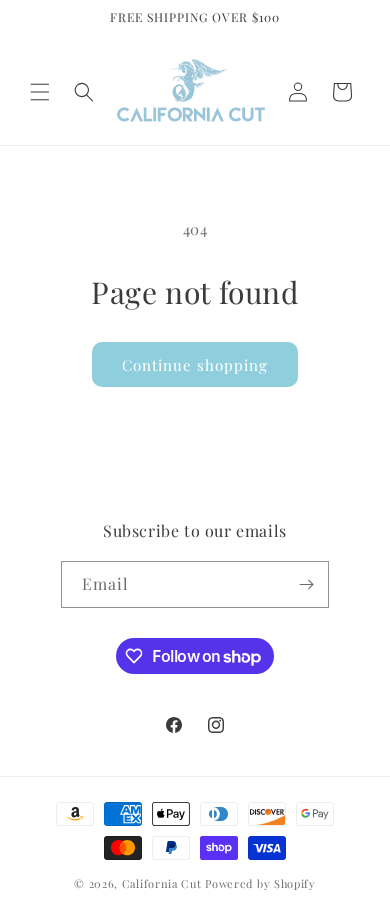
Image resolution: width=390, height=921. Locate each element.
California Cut (164, 883)
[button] (40, 92)
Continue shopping (195, 365)
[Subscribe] (306, 584)
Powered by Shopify (260, 883)
